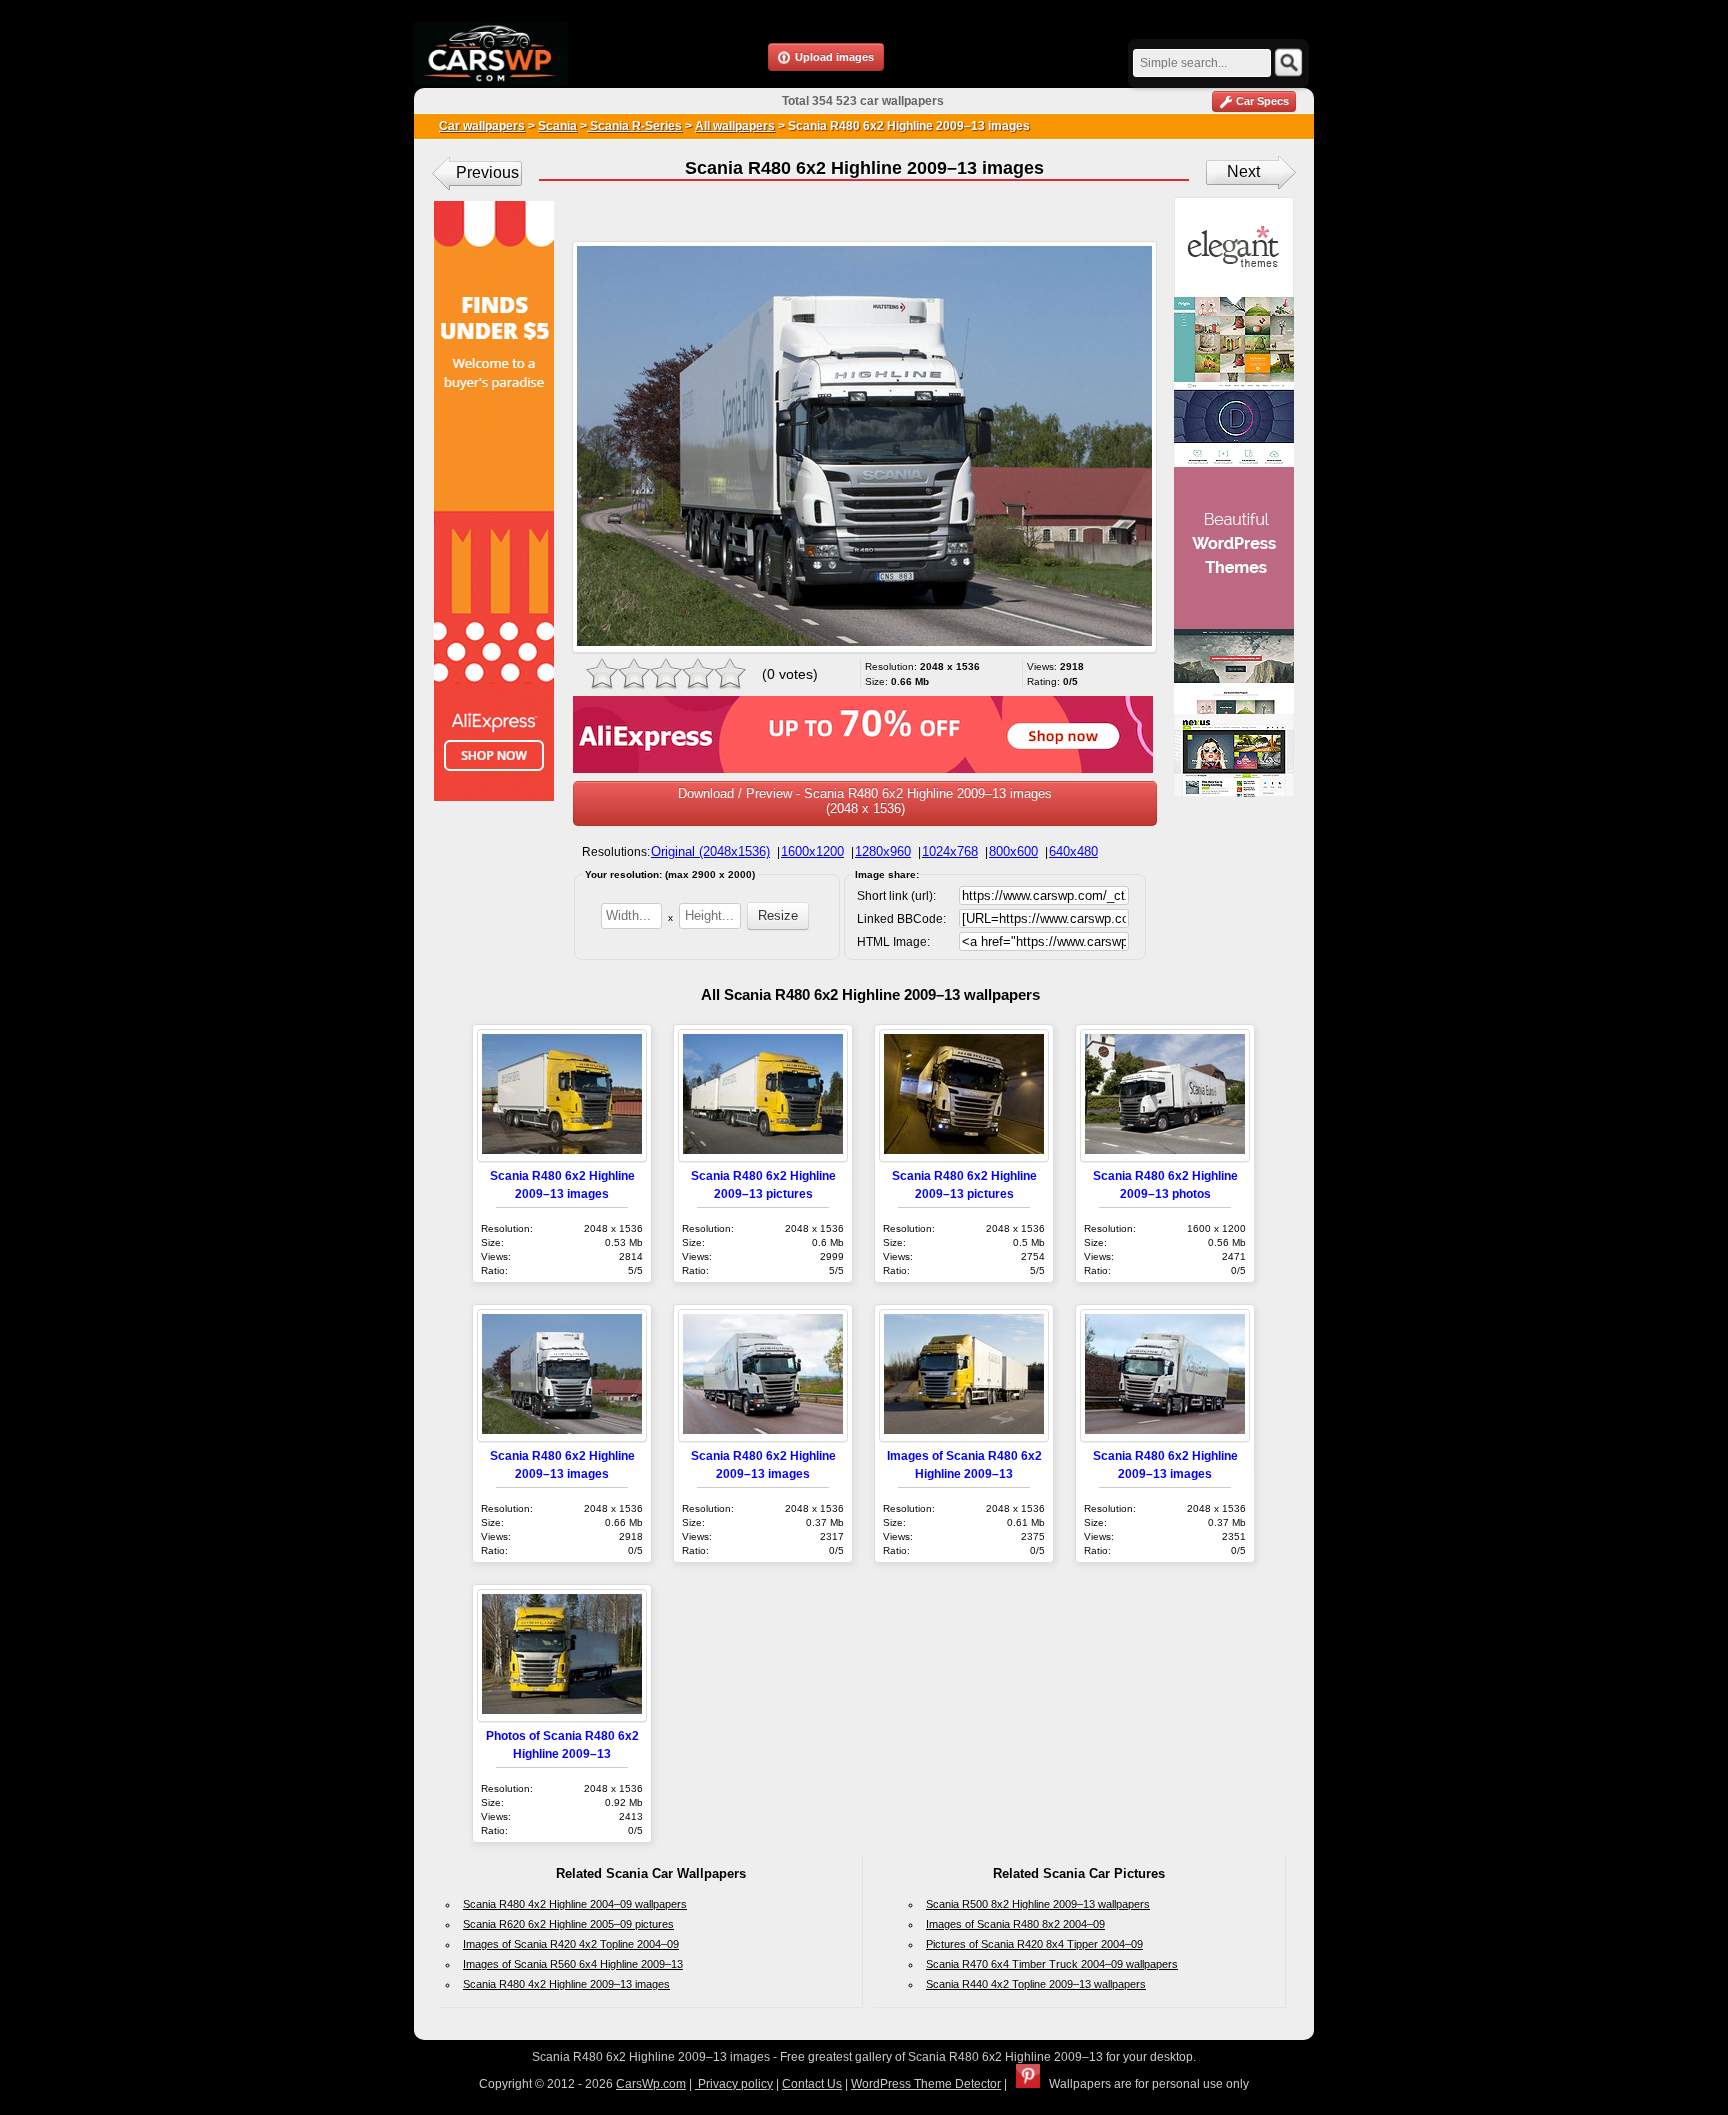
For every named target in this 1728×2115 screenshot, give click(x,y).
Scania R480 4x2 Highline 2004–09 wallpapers (575, 1904)
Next (1243, 171)
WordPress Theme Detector (926, 2084)
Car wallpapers (482, 126)
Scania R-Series (634, 126)
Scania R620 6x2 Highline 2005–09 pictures (568, 1924)
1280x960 (883, 851)
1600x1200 (812, 851)
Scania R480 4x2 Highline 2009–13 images (566, 1984)
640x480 (1073, 851)
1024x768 (950, 851)
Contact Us (812, 2084)
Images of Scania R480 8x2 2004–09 (1015, 1924)
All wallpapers (735, 126)
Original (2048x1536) (710, 851)
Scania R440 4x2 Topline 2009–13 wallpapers (1036, 1984)
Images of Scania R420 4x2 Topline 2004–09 (571, 1944)
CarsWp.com (651, 2084)
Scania (557, 126)
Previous (487, 172)
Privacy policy (734, 2084)
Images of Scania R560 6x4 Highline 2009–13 (573, 1964)
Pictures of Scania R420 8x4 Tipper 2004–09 (1034, 1944)
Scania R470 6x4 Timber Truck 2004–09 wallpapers (1052, 1964)
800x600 (1013, 851)
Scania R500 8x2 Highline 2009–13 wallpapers (1038, 1904)
